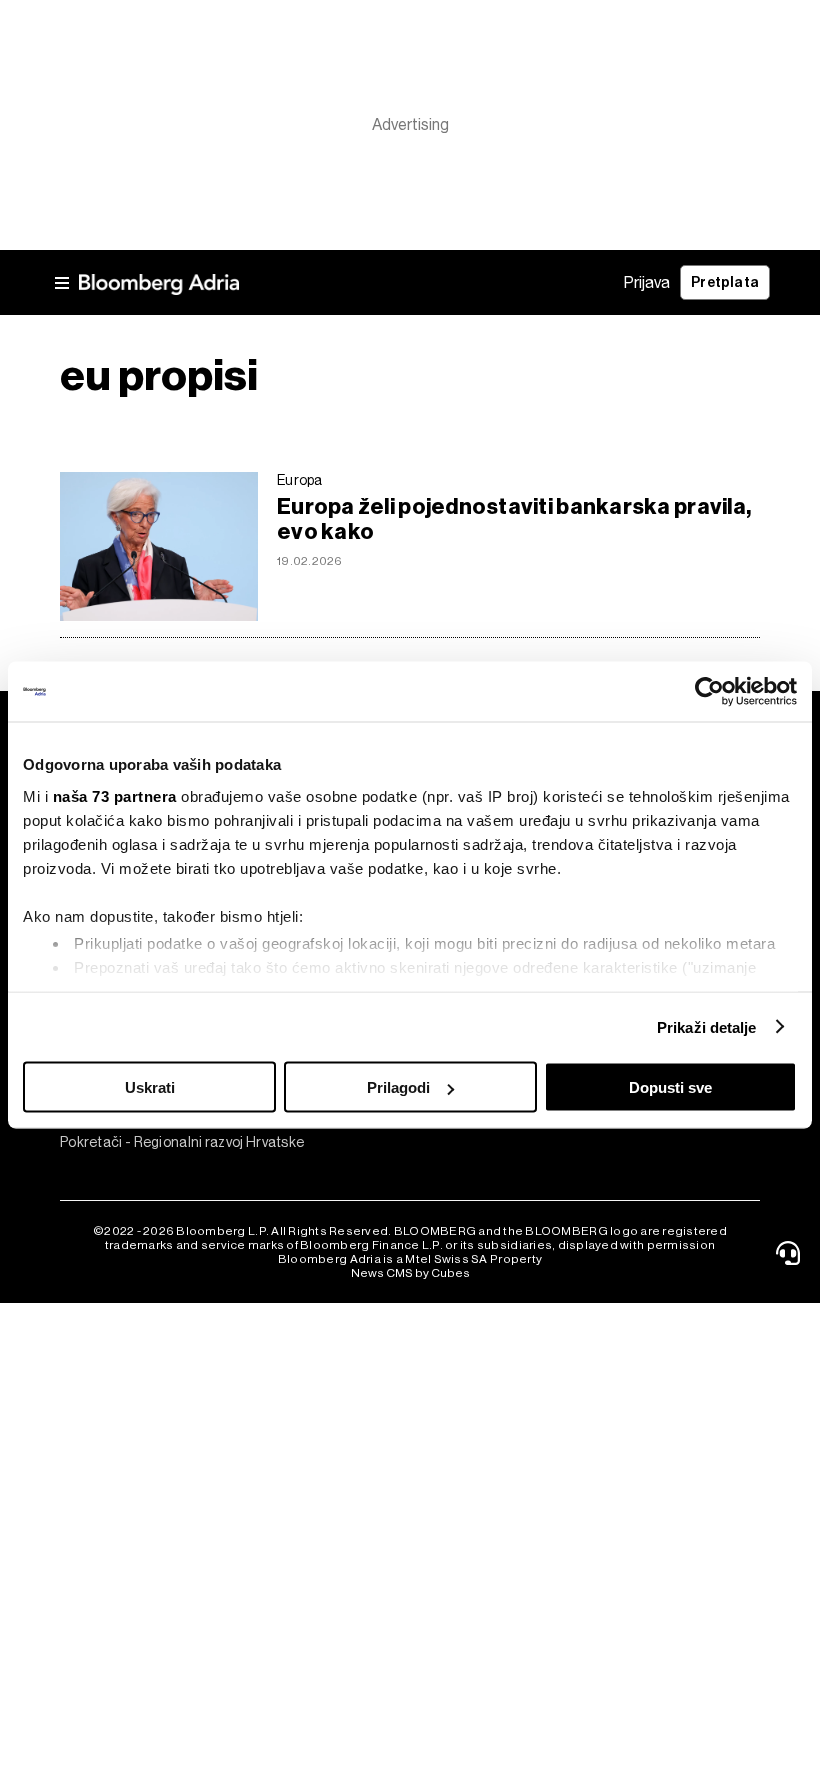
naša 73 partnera (115, 795)
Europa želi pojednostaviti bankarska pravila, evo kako (514, 519)
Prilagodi (398, 1087)
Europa (300, 480)
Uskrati (150, 1087)
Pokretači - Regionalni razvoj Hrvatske (147, 1142)
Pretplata (725, 282)
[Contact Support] (791, 1253)
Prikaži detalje (707, 1026)
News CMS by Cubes (410, 1273)
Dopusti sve (670, 1087)
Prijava (647, 282)
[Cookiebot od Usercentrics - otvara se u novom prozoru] (709, 692)
